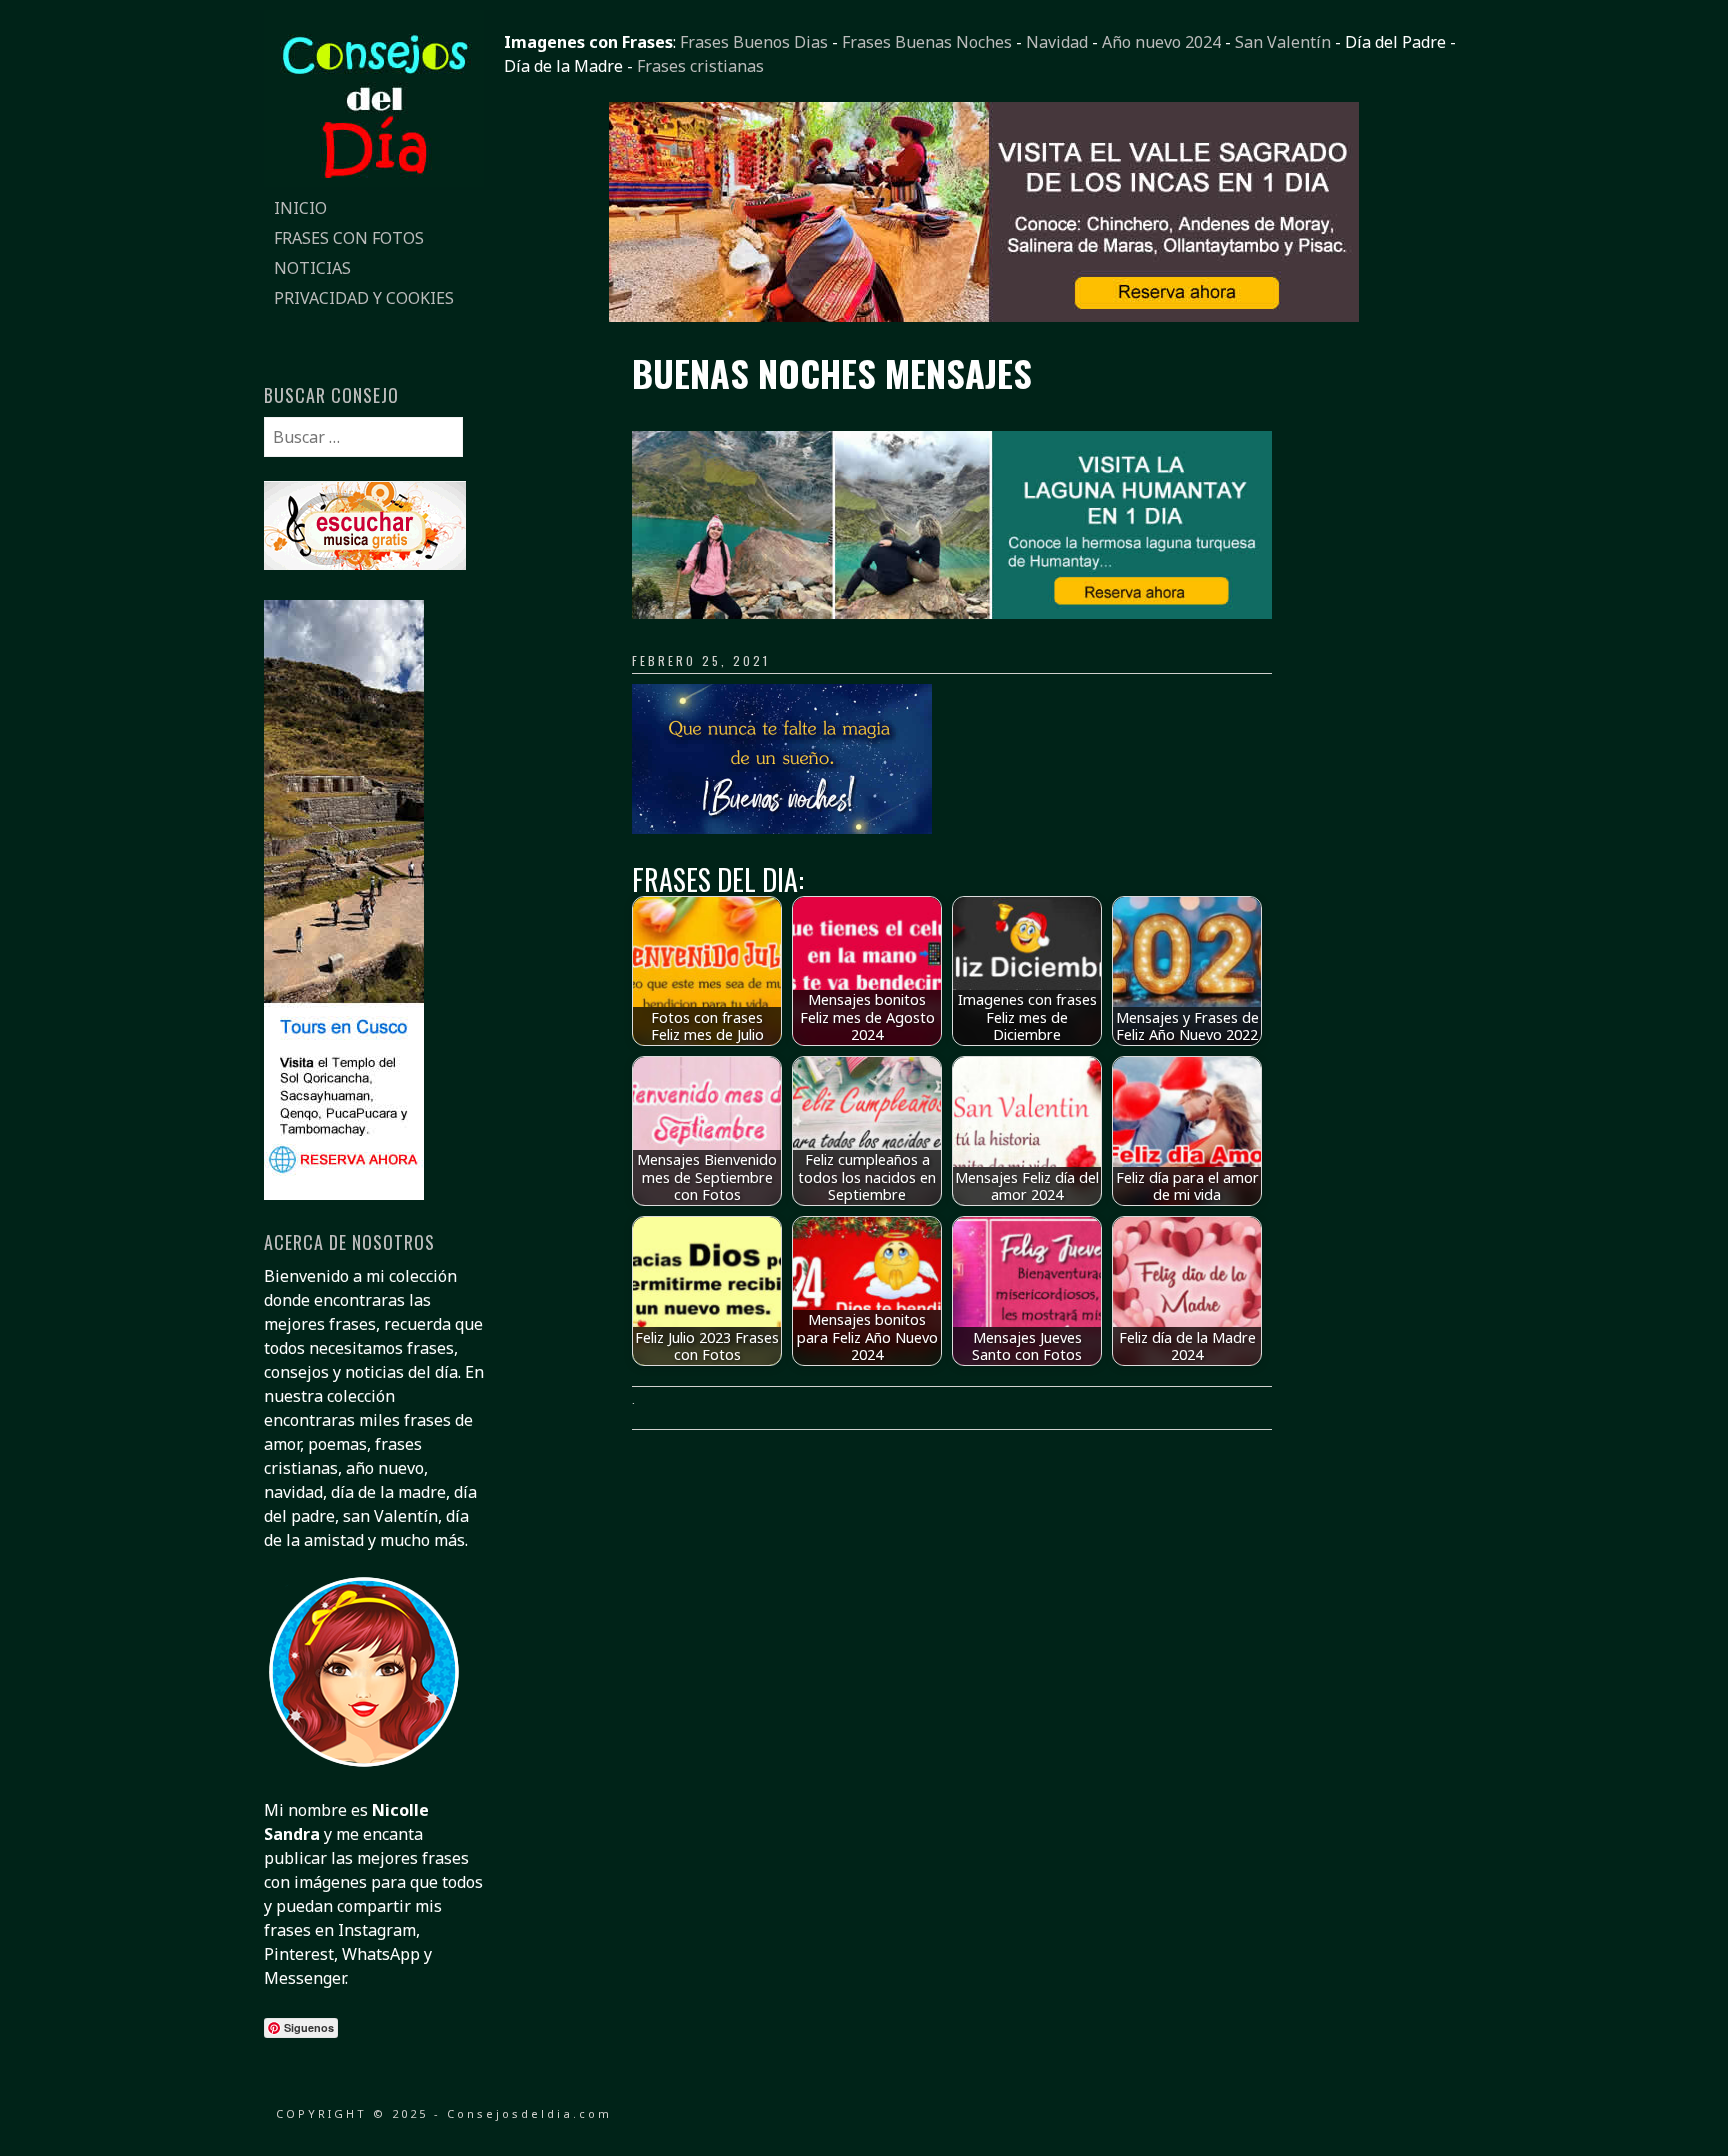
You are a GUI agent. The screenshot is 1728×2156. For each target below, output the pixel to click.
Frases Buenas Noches (927, 42)
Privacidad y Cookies (364, 298)
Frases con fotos (349, 238)
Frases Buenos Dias (754, 42)
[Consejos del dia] (374, 181)
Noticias (312, 268)
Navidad (1057, 42)
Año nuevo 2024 (1161, 42)
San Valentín (1283, 42)
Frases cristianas (700, 66)
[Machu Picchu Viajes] (984, 316)
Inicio (300, 208)
